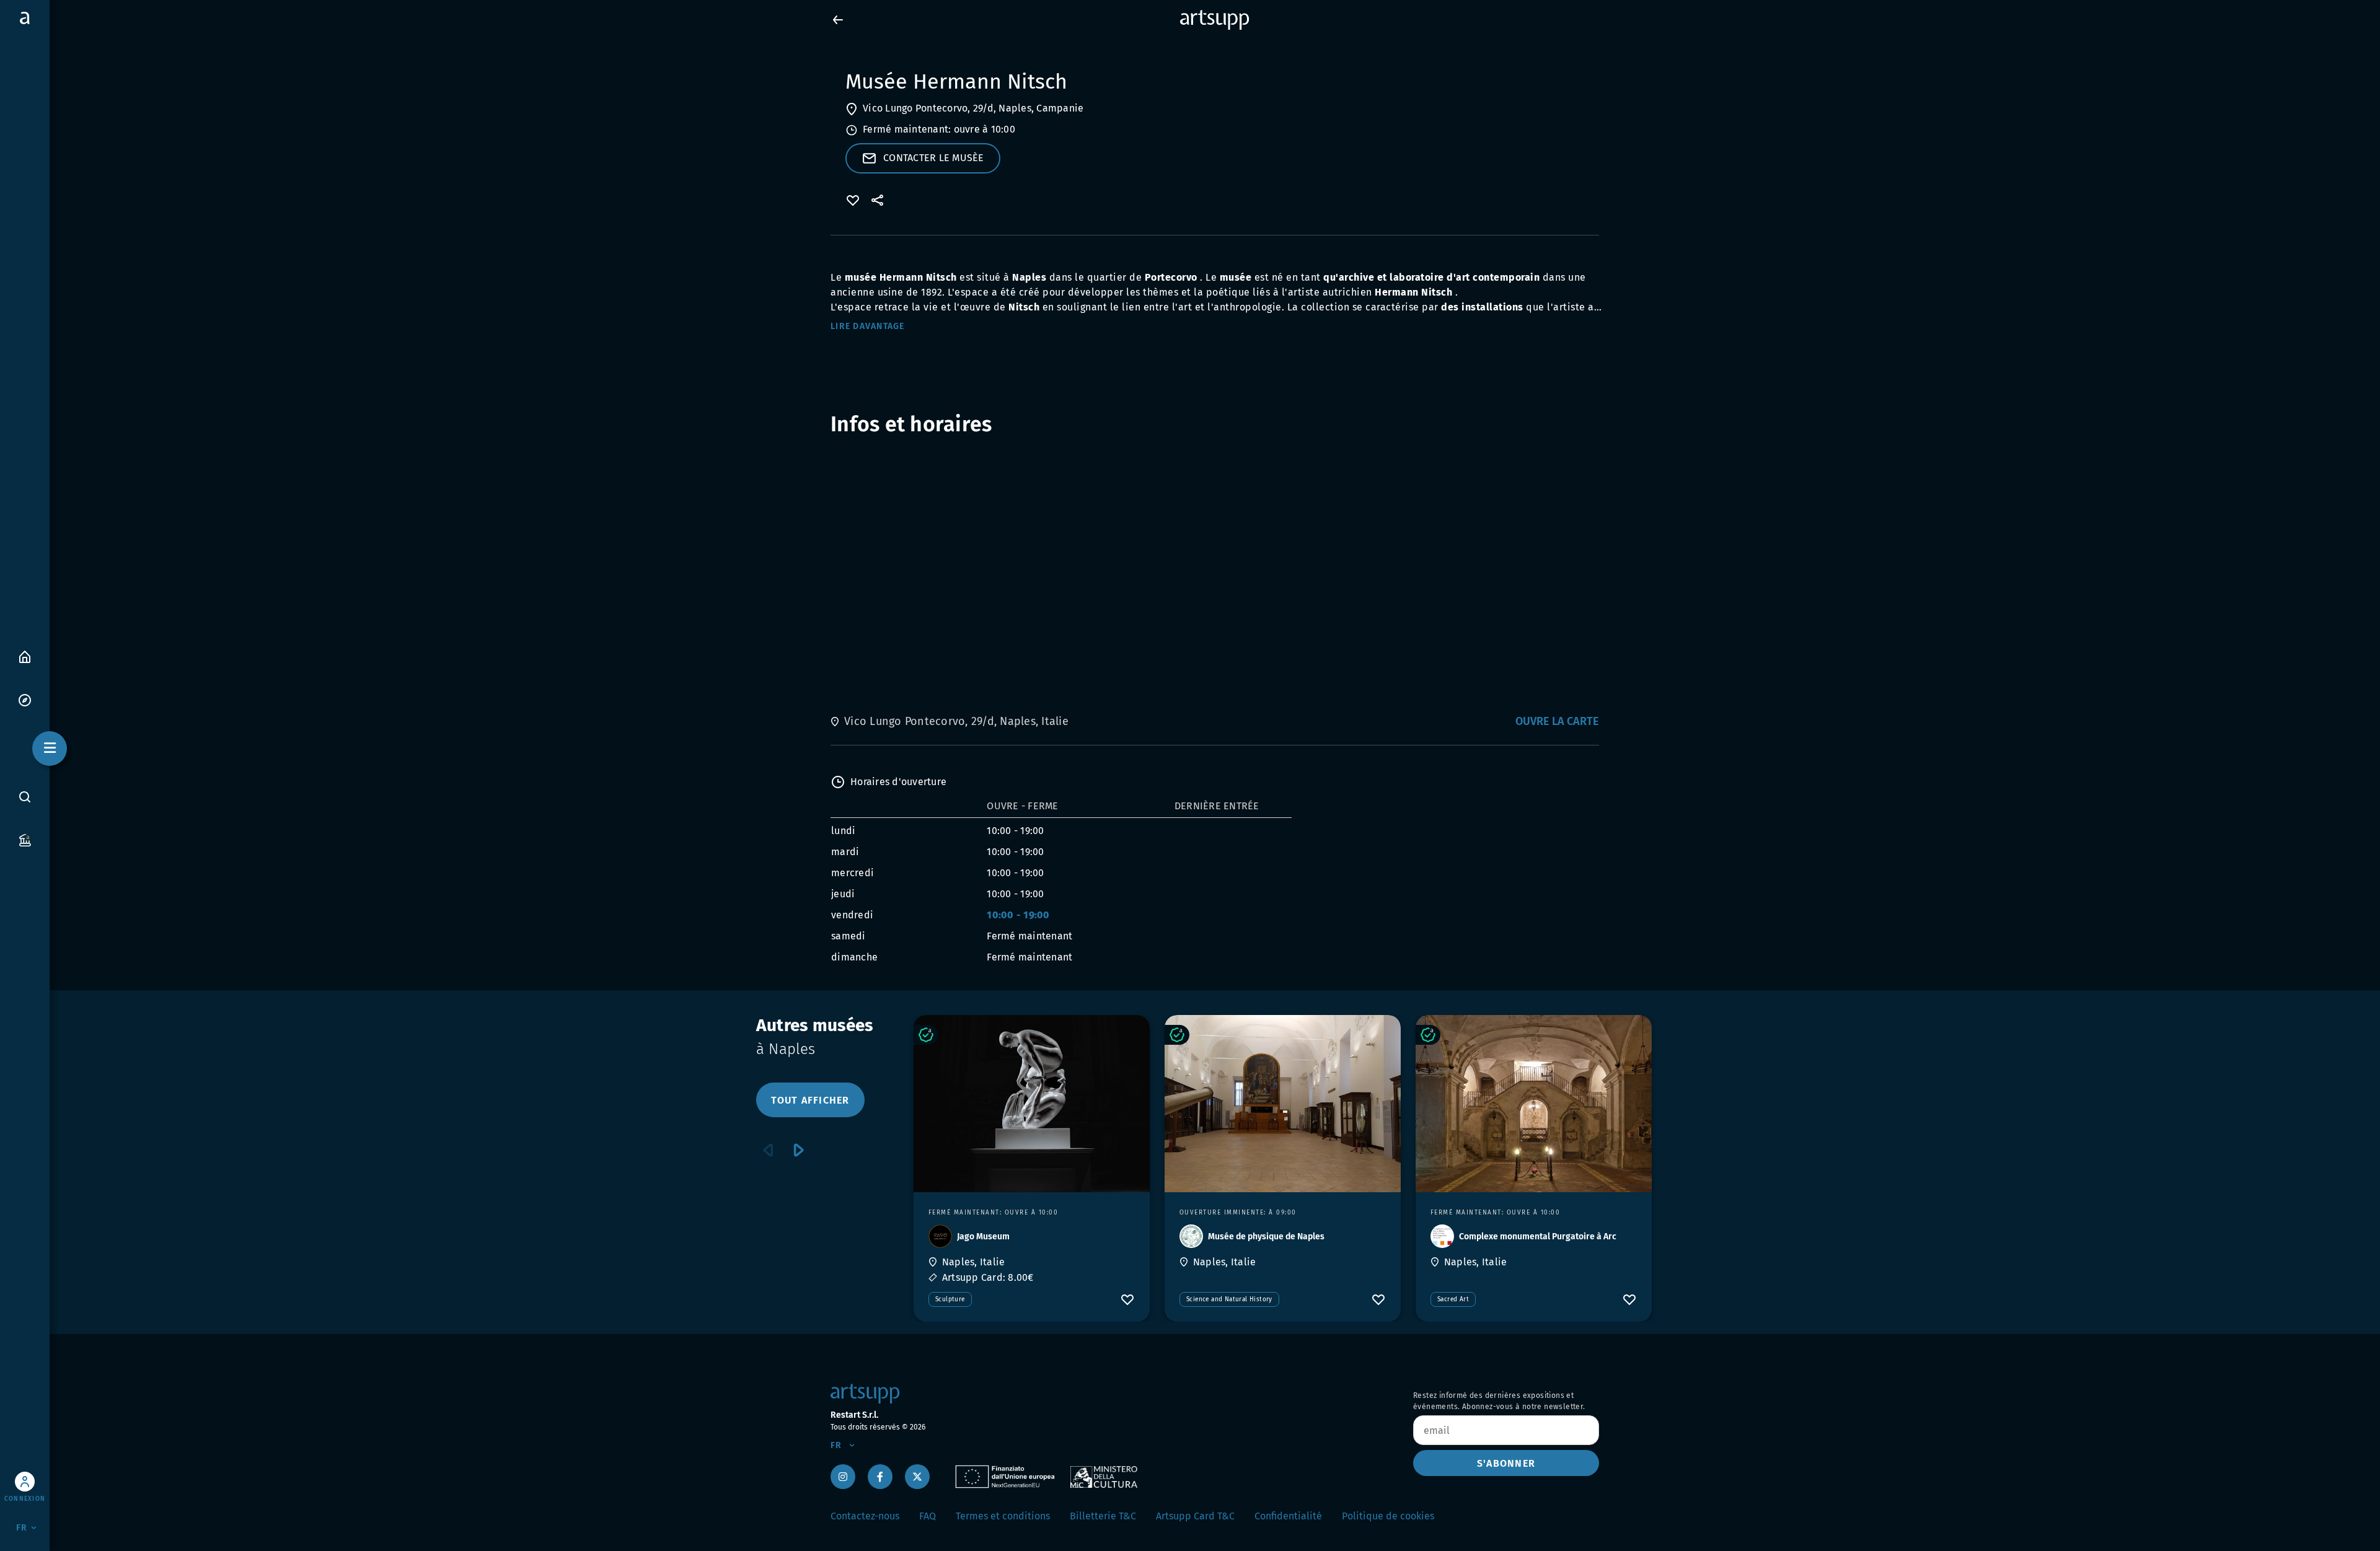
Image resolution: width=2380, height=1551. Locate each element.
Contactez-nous (865, 1516)
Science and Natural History (1229, 1299)
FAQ (928, 1516)
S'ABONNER (1506, 1463)
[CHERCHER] (25, 797)
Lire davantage (868, 326)
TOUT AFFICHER (810, 1100)
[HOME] (25, 656)
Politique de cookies (1388, 1516)
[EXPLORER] (25, 699)
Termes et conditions (1003, 1516)
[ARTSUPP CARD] (25, 839)
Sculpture (950, 1299)
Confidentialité (1288, 1516)
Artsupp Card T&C (1195, 1516)
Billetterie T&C (1103, 1516)
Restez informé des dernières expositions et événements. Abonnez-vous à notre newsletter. (1499, 1401)
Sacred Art (1453, 1299)
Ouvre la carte (1557, 721)
